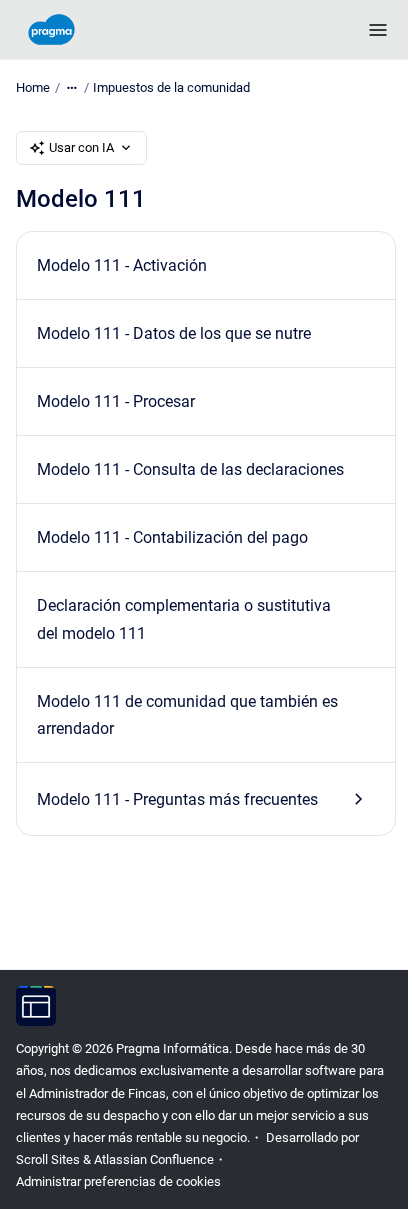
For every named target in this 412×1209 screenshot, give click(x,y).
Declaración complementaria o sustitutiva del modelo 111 (184, 619)
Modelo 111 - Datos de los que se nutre (174, 333)
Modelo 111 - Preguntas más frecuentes (177, 799)
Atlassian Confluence (154, 1159)
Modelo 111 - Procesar (116, 401)
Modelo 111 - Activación (122, 265)
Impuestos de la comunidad (171, 87)
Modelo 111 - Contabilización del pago (172, 537)
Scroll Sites (48, 1159)
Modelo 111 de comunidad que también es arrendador (187, 715)
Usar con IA (81, 147)
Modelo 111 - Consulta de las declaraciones (190, 469)
